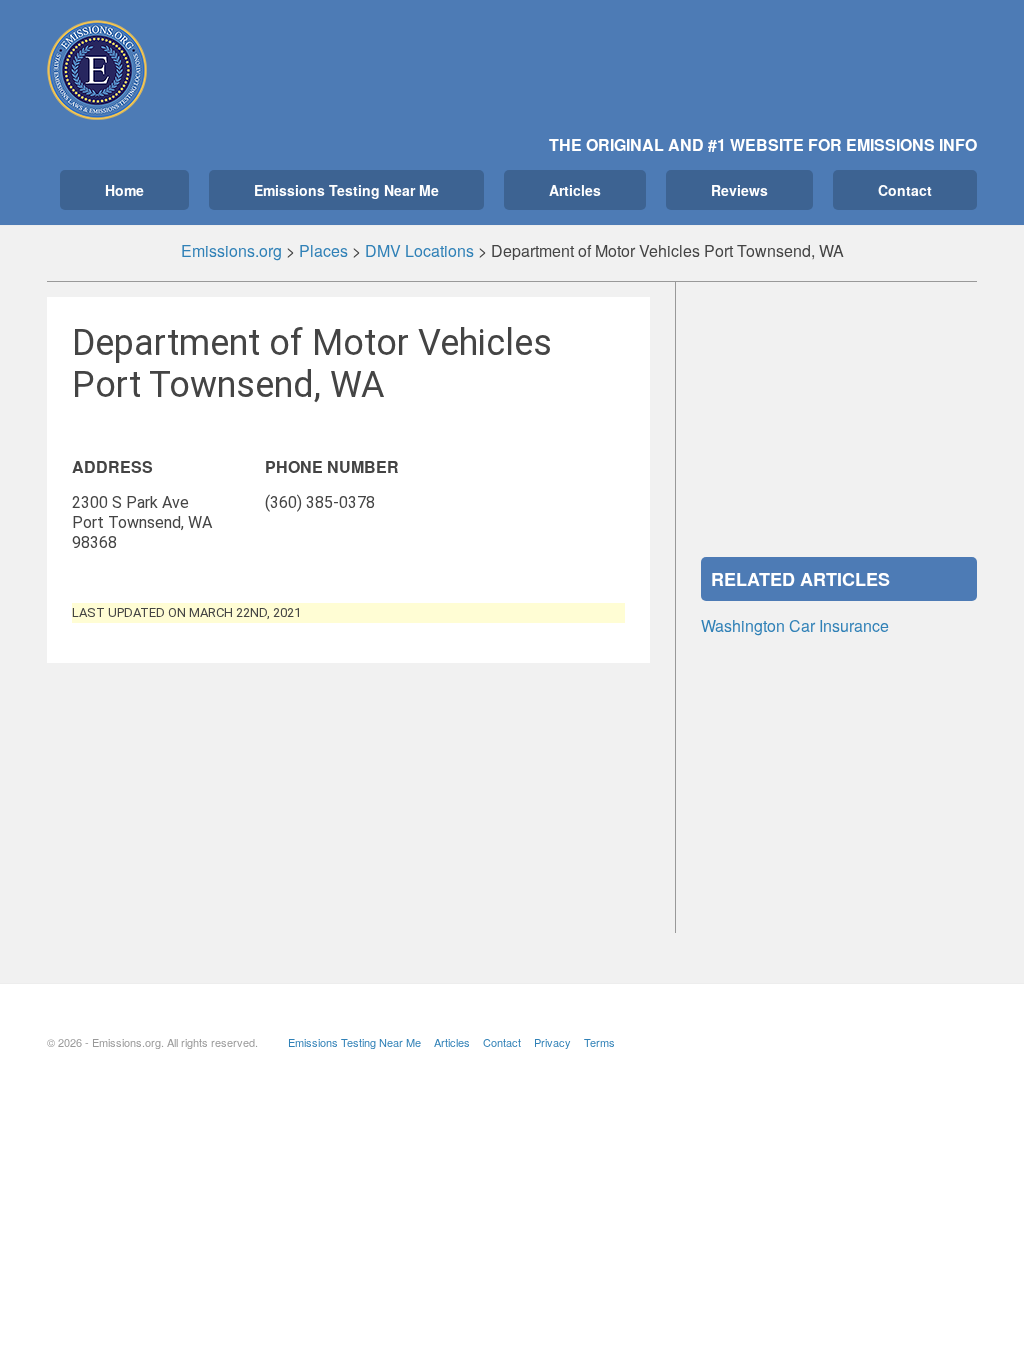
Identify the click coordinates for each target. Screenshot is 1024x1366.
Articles (575, 190)
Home (124, 190)
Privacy (552, 1042)
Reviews (739, 190)
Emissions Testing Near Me (346, 190)
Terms (599, 1042)
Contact (905, 190)
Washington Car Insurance (795, 625)
